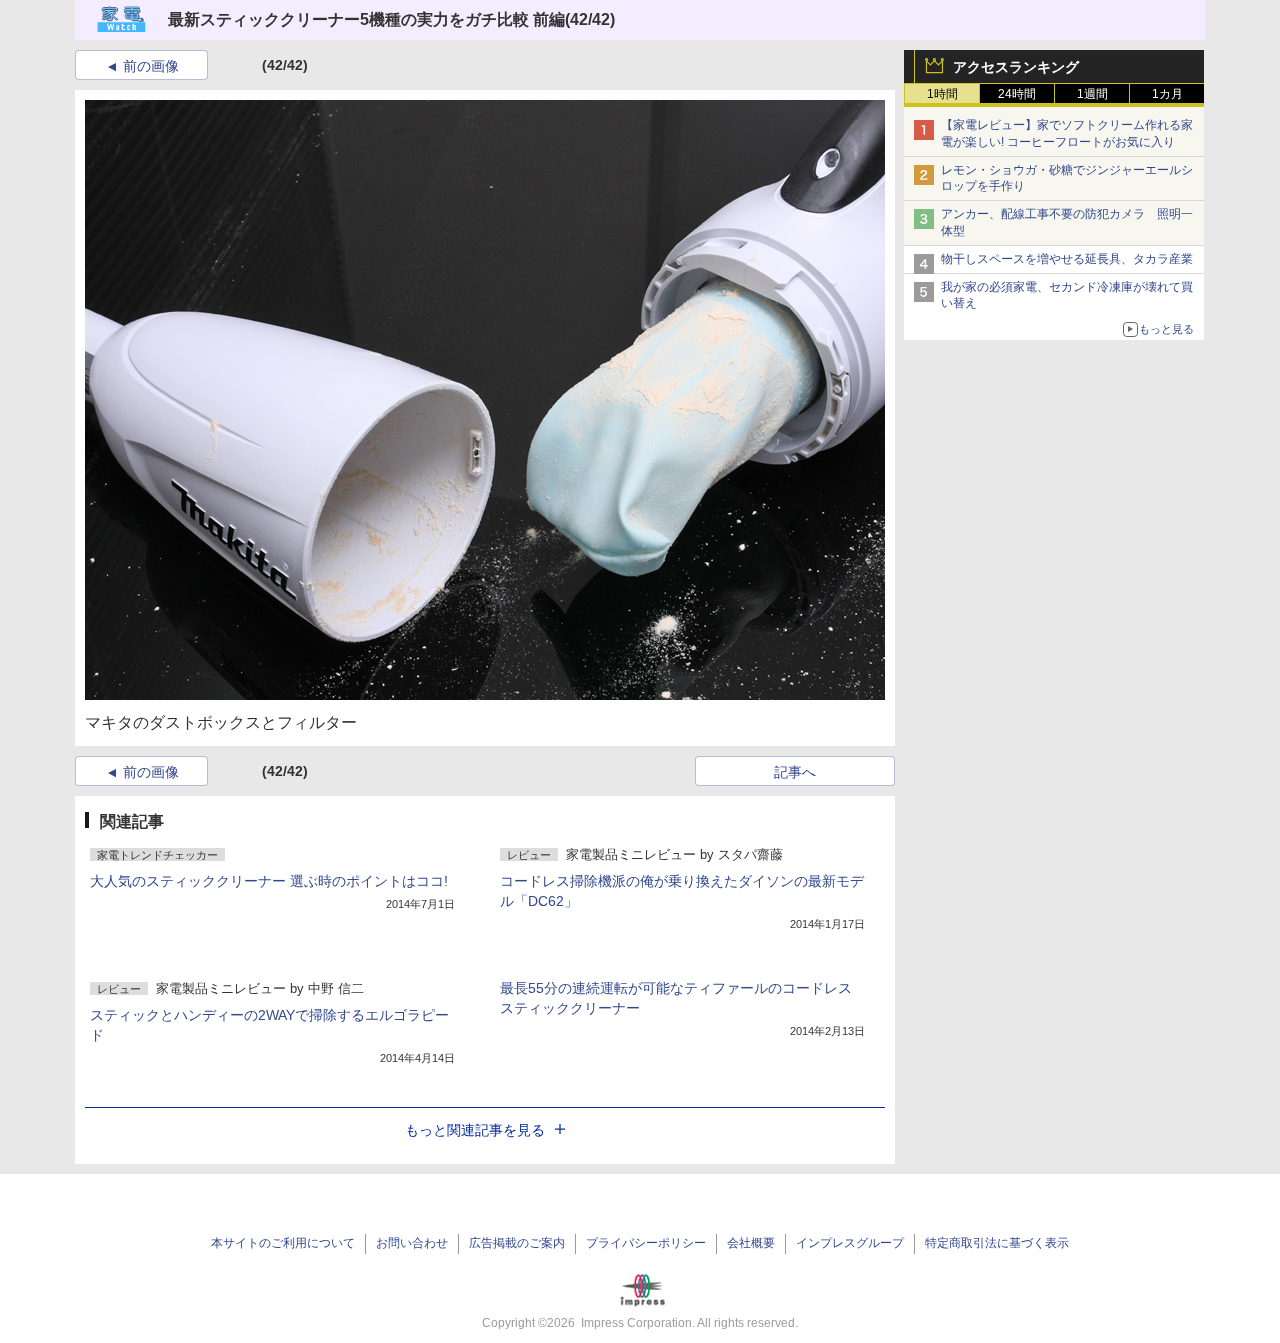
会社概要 (751, 1243)
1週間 (1092, 94)
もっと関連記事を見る (475, 1130)
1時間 (942, 94)
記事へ (795, 772)
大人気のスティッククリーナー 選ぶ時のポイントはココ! (269, 881)
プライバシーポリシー (646, 1243)
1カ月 (1167, 94)
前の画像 (151, 66)
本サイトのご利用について (283, 1243)
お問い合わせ (412, 1243)
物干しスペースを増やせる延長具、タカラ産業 (1067, 259)
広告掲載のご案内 (517, 1243)
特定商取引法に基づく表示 (997, 1243)
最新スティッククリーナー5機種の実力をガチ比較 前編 (366, 19)
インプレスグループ (850, 1243)
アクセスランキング (1016, 67)
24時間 (1017, 94)
